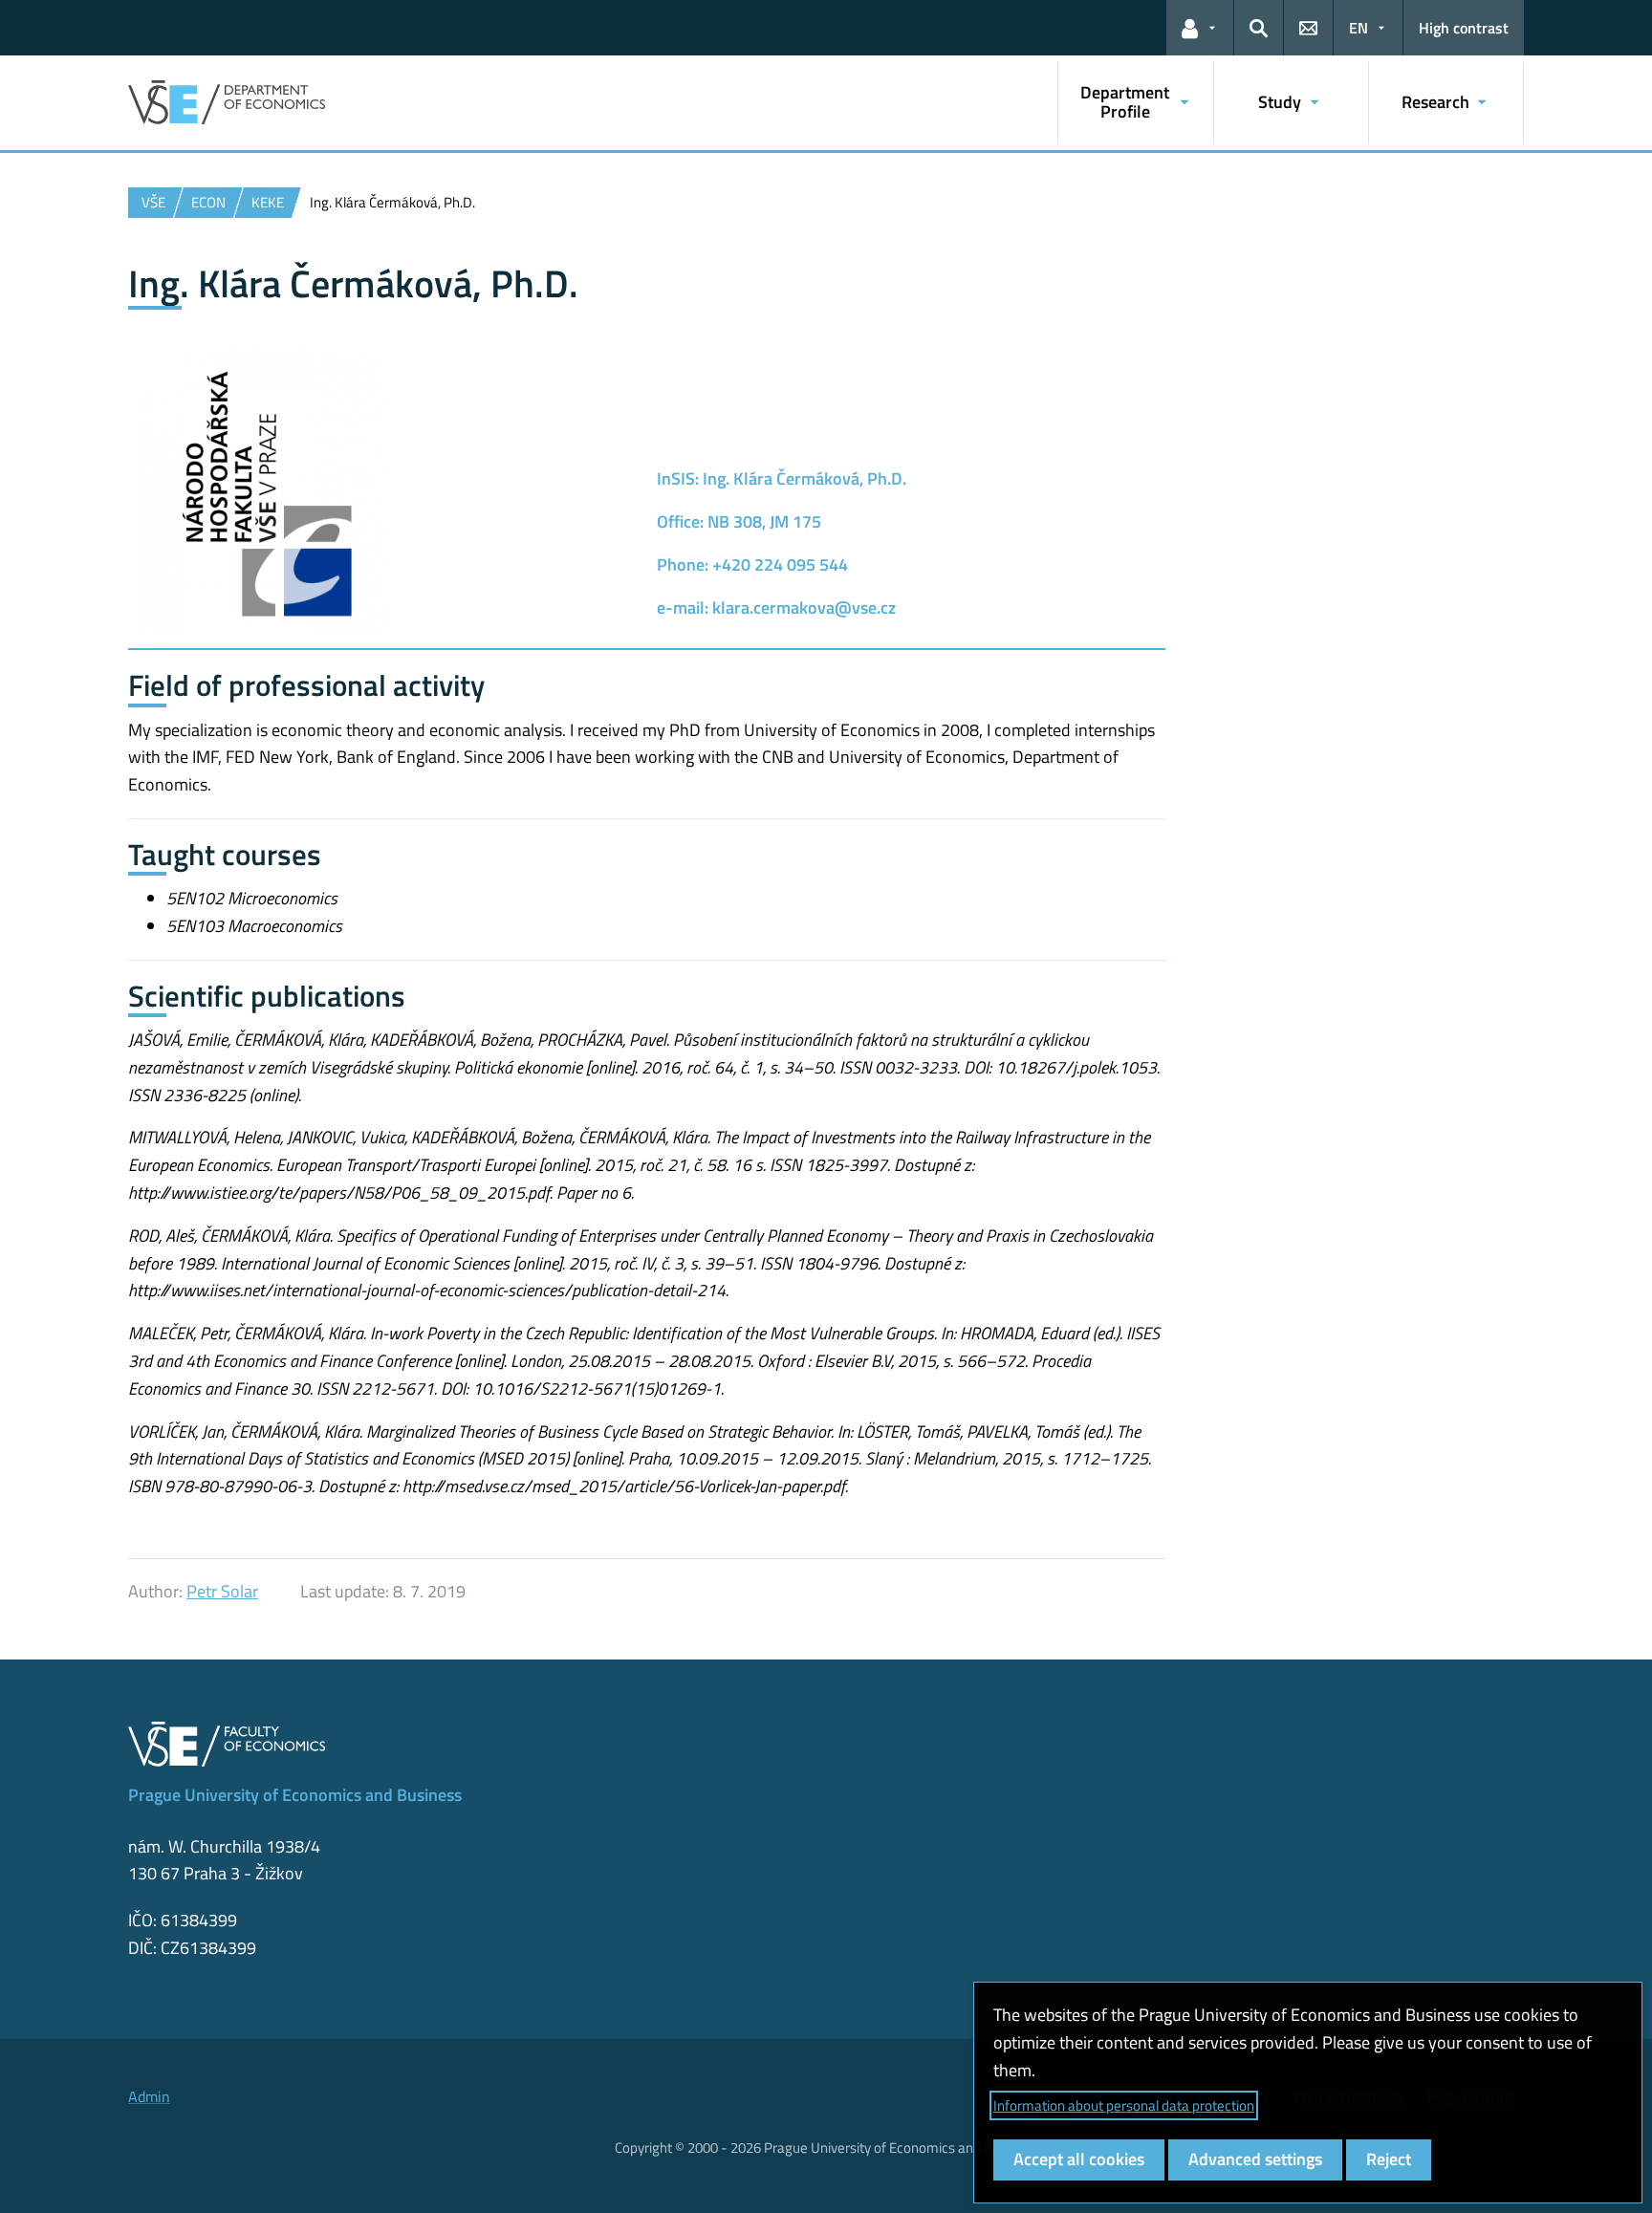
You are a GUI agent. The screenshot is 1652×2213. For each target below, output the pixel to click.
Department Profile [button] (1125, 102)
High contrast (1464, 28)
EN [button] (1359, 28)
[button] (1200, 28)
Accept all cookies (1079, 2159)
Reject (1389, 2159)
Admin (149, 2096)
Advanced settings (1255, 2159)
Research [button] (1435, 102)
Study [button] (1280, 102)
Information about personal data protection (1124, 2105)
